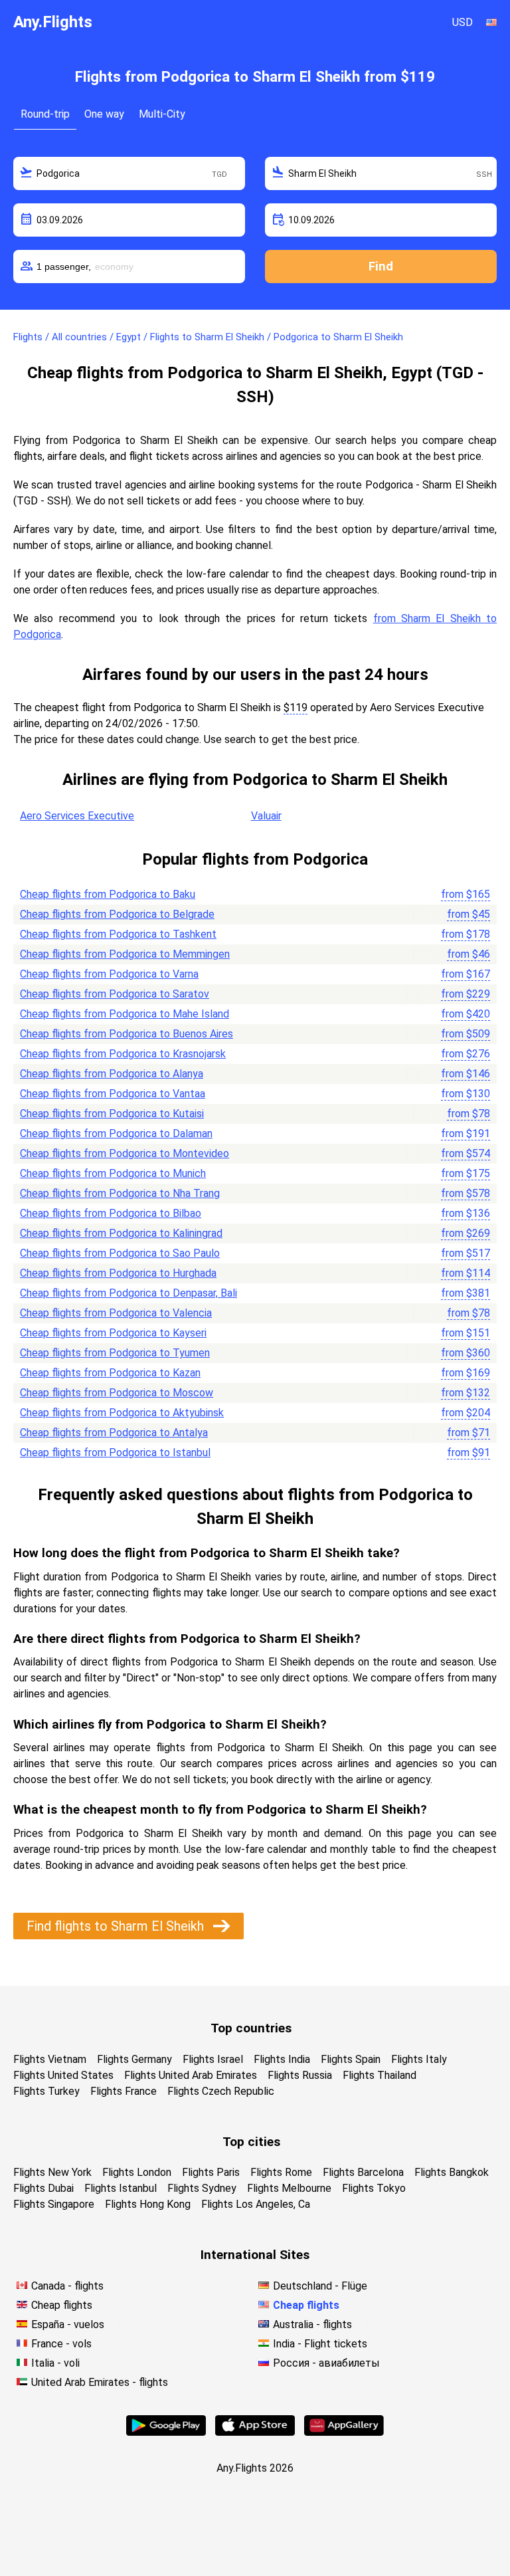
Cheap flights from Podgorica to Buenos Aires (127, 1034)
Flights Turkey (46, 2091)
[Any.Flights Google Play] (166, 2432)
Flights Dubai (43, 2188)
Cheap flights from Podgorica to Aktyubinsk (122, 1413)
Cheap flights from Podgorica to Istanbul (115, 1452)
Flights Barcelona (363, 2172)
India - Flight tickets (320, 2344)
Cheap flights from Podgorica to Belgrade (117, 914)
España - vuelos (68, 2324)
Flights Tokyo (374, 2188)
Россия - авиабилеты (326, 2363)
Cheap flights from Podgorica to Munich (113, 1173)
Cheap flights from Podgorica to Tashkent (118, 934)
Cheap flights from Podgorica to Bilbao (111, 1213)
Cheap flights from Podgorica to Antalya (114, 1433)
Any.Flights (53, 22)
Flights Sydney (202, 2188)
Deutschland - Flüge (320, 2286)
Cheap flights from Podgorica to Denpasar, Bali (128, 1293)
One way (104, 114)
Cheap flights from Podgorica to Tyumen (115, 1353)
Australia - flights (312, 2324)
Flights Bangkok (452, 2172)
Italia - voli (55, 2363)
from (466, 894)
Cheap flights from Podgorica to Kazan (110, 1373)
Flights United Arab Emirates (191, 2075)
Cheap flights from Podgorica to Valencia (116, 1313)
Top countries (251, 2028)
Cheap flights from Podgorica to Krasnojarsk (123, 1054)
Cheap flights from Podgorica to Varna (109, 974)
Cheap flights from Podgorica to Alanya (112, 1074)
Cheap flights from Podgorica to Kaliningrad (121, 1233)
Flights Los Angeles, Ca (256, 2204)
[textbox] (129, 173)
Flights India (282, 2059)
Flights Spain (351, 2059)
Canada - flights (67, 2286)
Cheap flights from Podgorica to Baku (108, 894)
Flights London (137, 2172)
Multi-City (162, 114)
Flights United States (63, 2075)
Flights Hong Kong (148, 2204)
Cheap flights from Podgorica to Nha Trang (120, 1193)
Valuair (266, 816)
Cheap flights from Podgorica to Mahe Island (125, 1014)
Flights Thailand (380, 2075)
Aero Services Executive (77, 816)
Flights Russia (300, 2075)
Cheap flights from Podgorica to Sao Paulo (120, 1253)
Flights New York (52, 2172)
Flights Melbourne (289, 2188)
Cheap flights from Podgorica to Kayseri (113, 1333)
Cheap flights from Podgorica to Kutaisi (112, 1114)
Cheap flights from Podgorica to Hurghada (118, 1273)
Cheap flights (62, 2305)
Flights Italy (419, 2059)
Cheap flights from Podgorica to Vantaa (113, 1094)
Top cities (251, 2142)
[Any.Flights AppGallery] (344, 2432)
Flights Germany (134, 2059)
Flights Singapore (54, 2204)
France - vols (61, 2344)
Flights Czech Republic (221, 2091)
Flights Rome (281, 2172)
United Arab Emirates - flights (100, 2382)
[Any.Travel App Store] (255, 2432)
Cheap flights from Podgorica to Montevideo (125, 1153)
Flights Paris (211, 2172)
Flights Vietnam (50, 2059)
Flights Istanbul (121, 2188)
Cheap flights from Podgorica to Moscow (117, 1393)
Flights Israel (213, 2059)
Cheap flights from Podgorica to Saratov (115, 994)
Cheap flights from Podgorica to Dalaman (116, 1133)
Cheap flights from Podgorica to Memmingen (125, 954)
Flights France (124, 2091)
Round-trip (45, 114)
